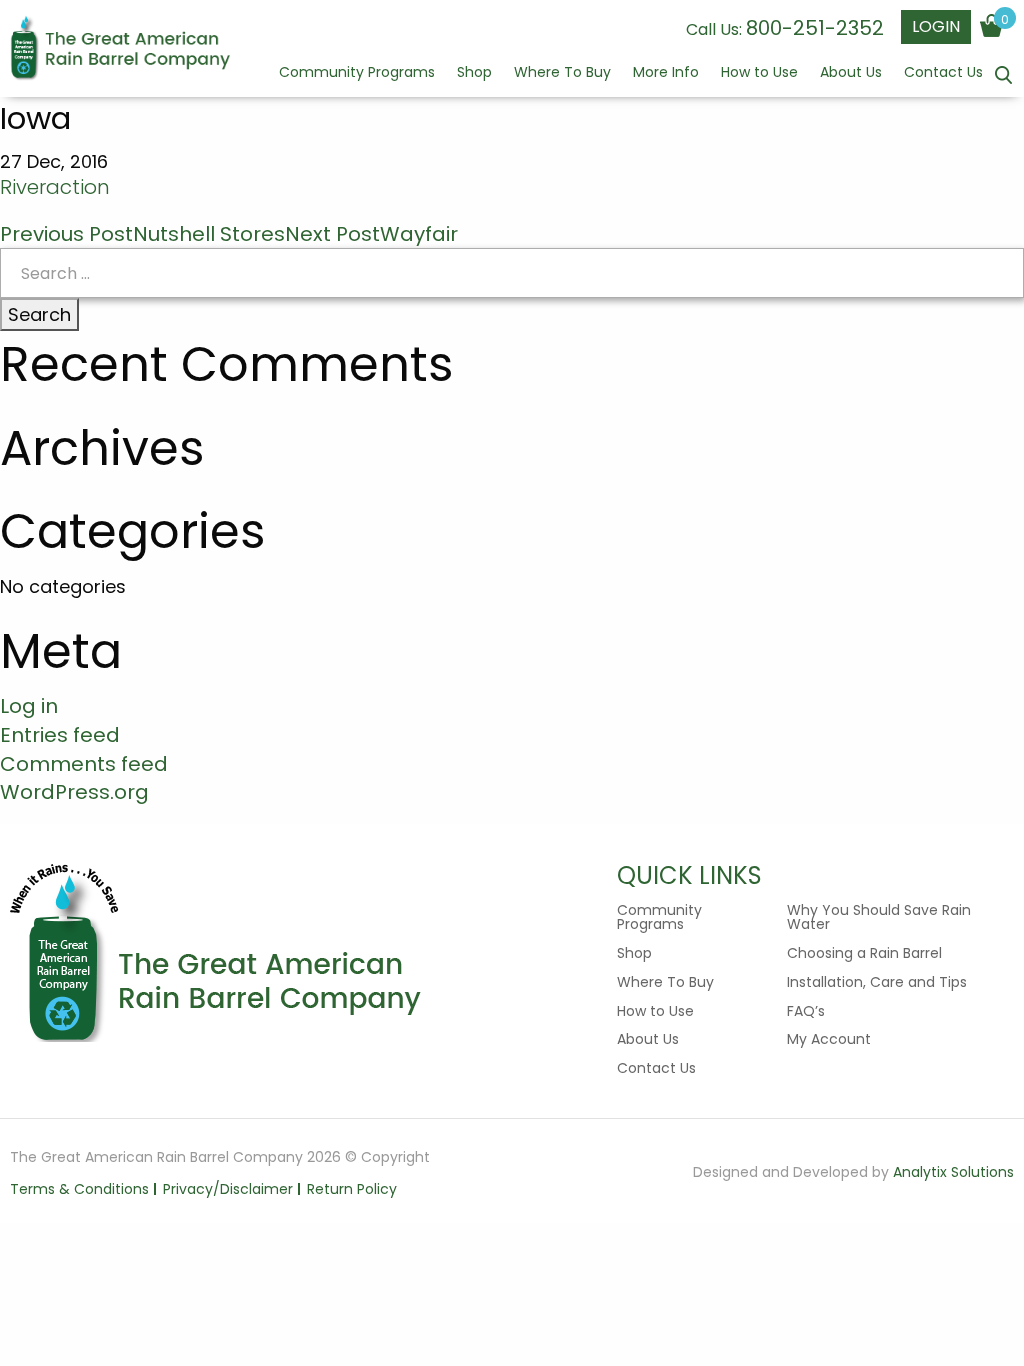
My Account (829, 1039)
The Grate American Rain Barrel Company (120, 50)
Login (936, 26)
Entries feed (60, 735)
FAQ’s (806, 1011)
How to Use (759, 73)
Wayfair (371, 234)
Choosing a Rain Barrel (864, 953)
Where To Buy (562, 73)
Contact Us (943, 73)
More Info (666, 73)
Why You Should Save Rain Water (879, 917)
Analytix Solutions (953, 1172)
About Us (851, 73)
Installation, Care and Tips (877, 982)
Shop (474, 73)
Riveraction (55, 187)
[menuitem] (357, 80)
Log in (29, 706)
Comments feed (84, 764)
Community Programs (357, 73)
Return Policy (352, 1189)
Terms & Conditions (79, 1189)
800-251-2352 (815, 28)
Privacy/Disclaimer (228, 1189)
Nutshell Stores (142, 234)
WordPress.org (74, 792)
